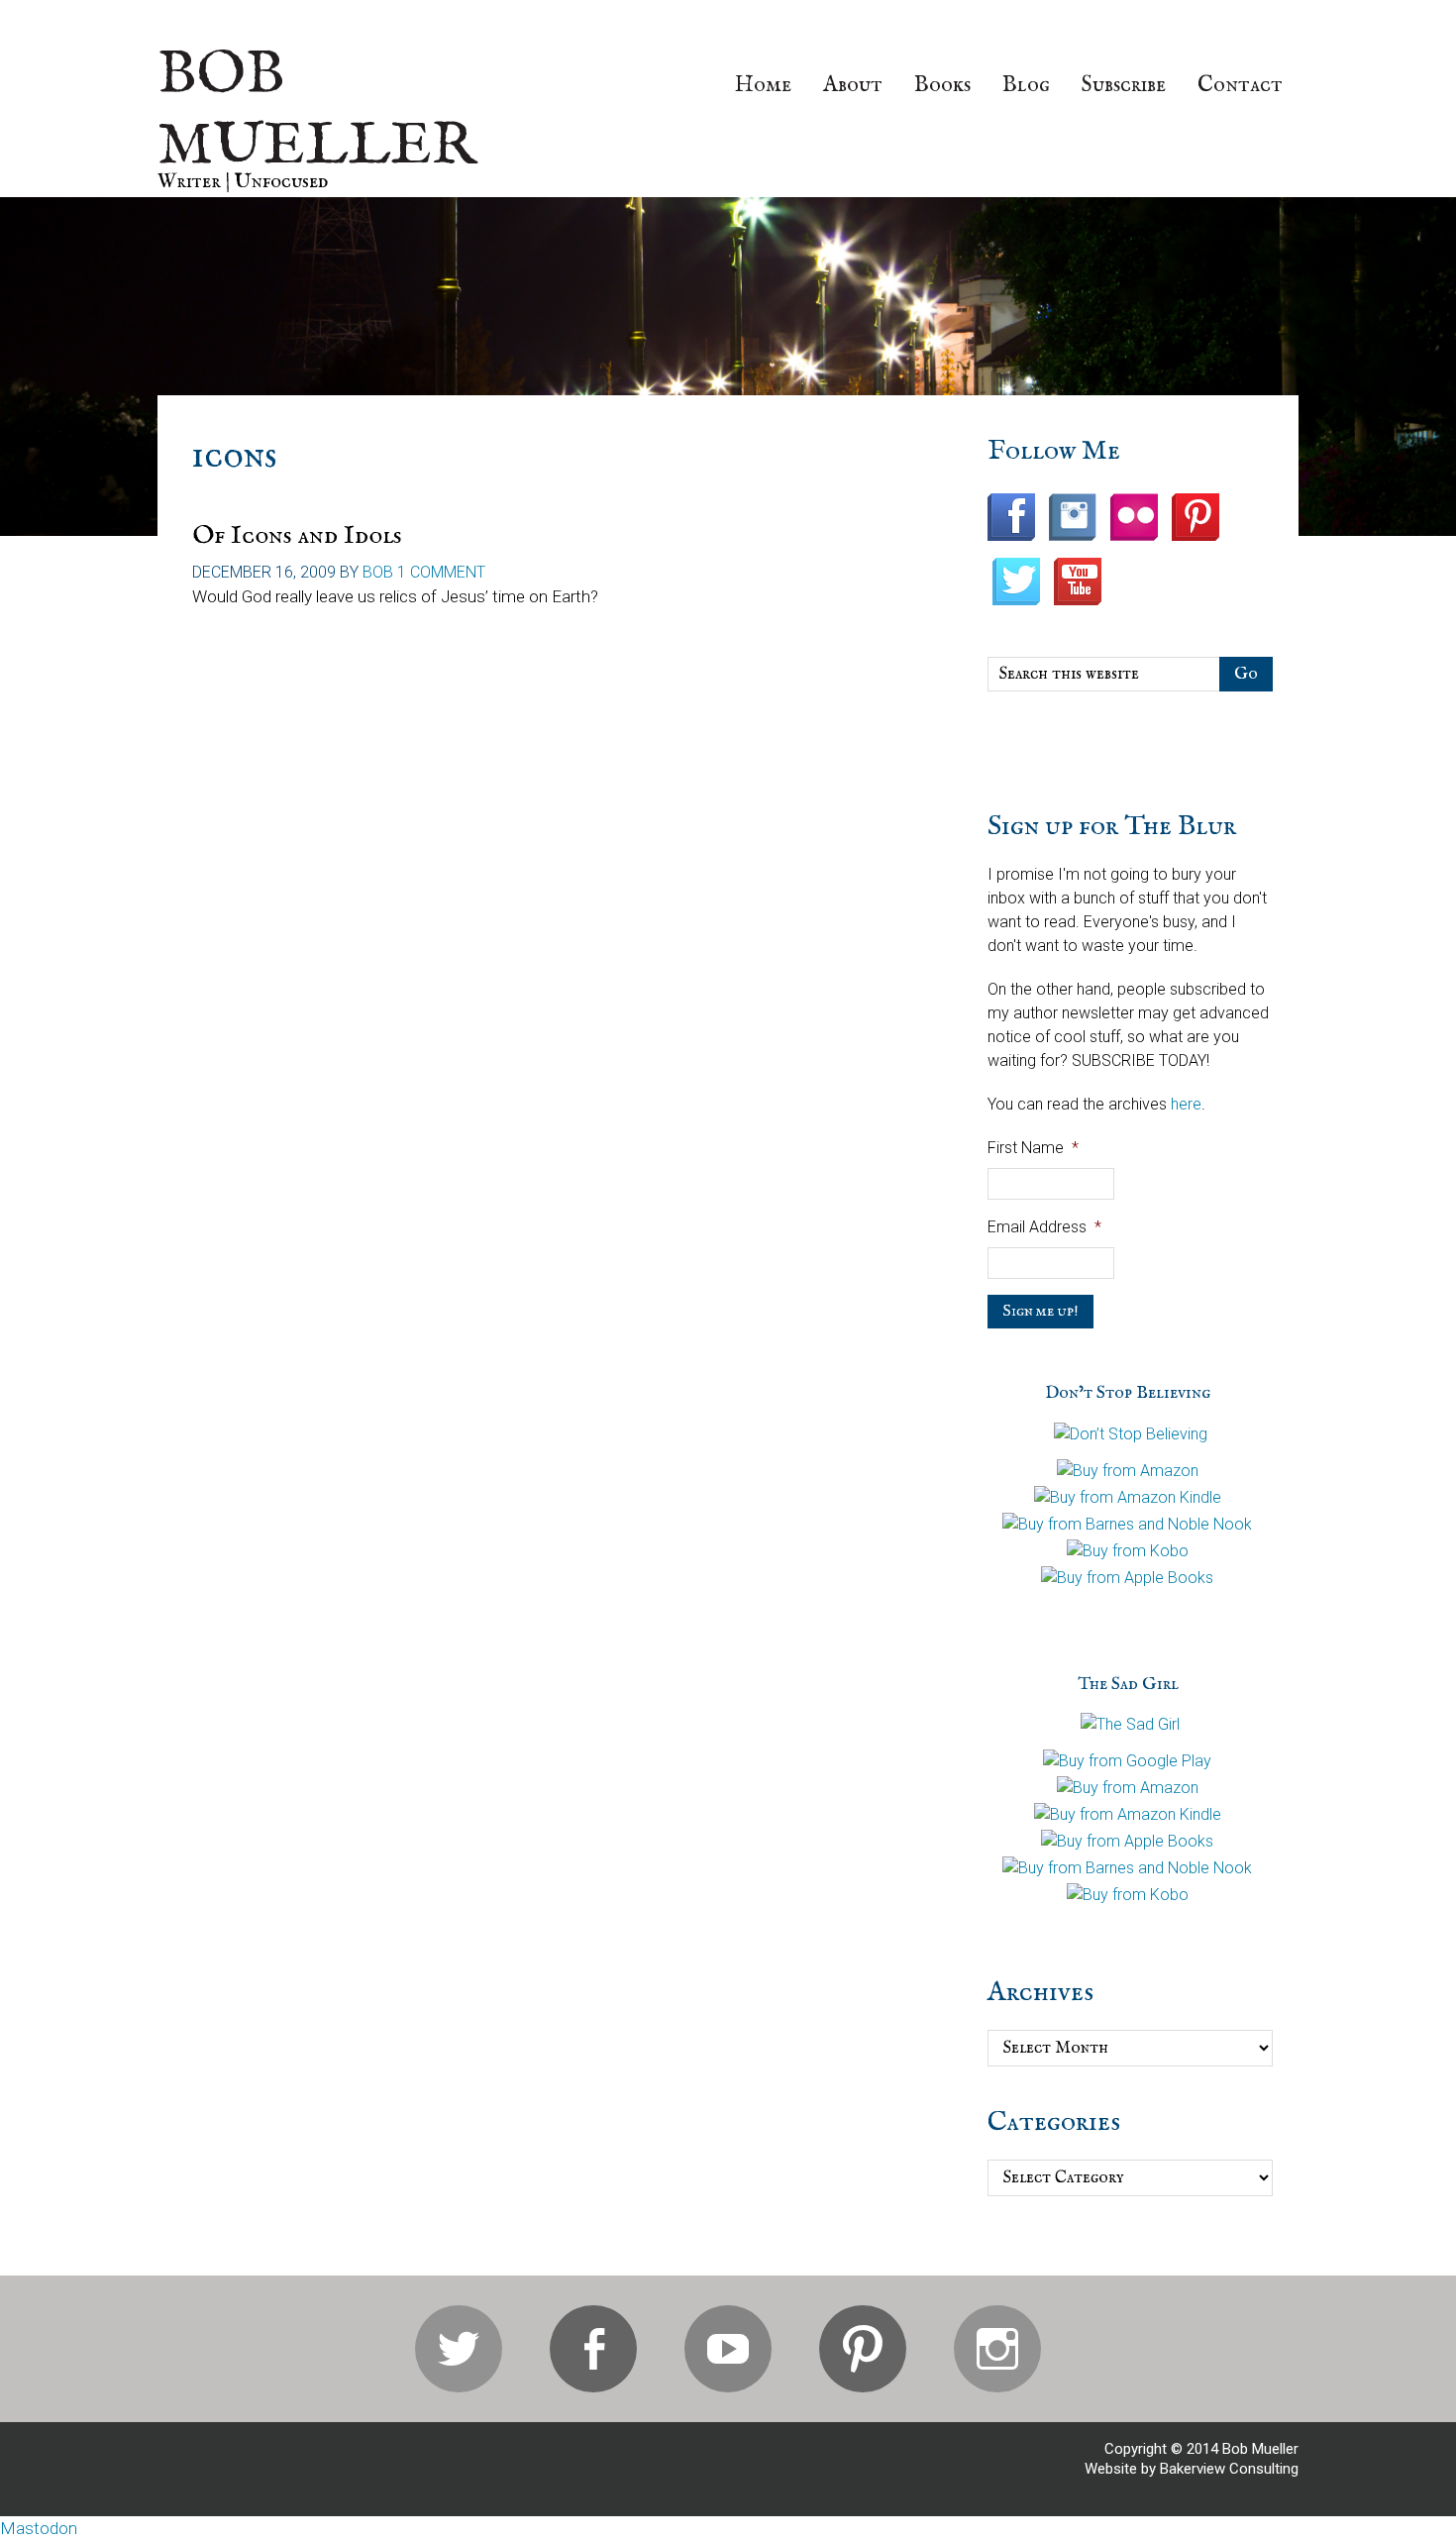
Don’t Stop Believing (1128, 1393)
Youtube (728, 2349)
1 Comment (441, 572)
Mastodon (39, 2528)
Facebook (593, 2349)
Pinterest (863, 2349)
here (1186, 1104)
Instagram (997, 2349)
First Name (1033, 1148)
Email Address (1044, 1227)
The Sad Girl (1128, 1685)
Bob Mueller (317, 111)
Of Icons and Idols (297, 535)
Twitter (459, 2349)
